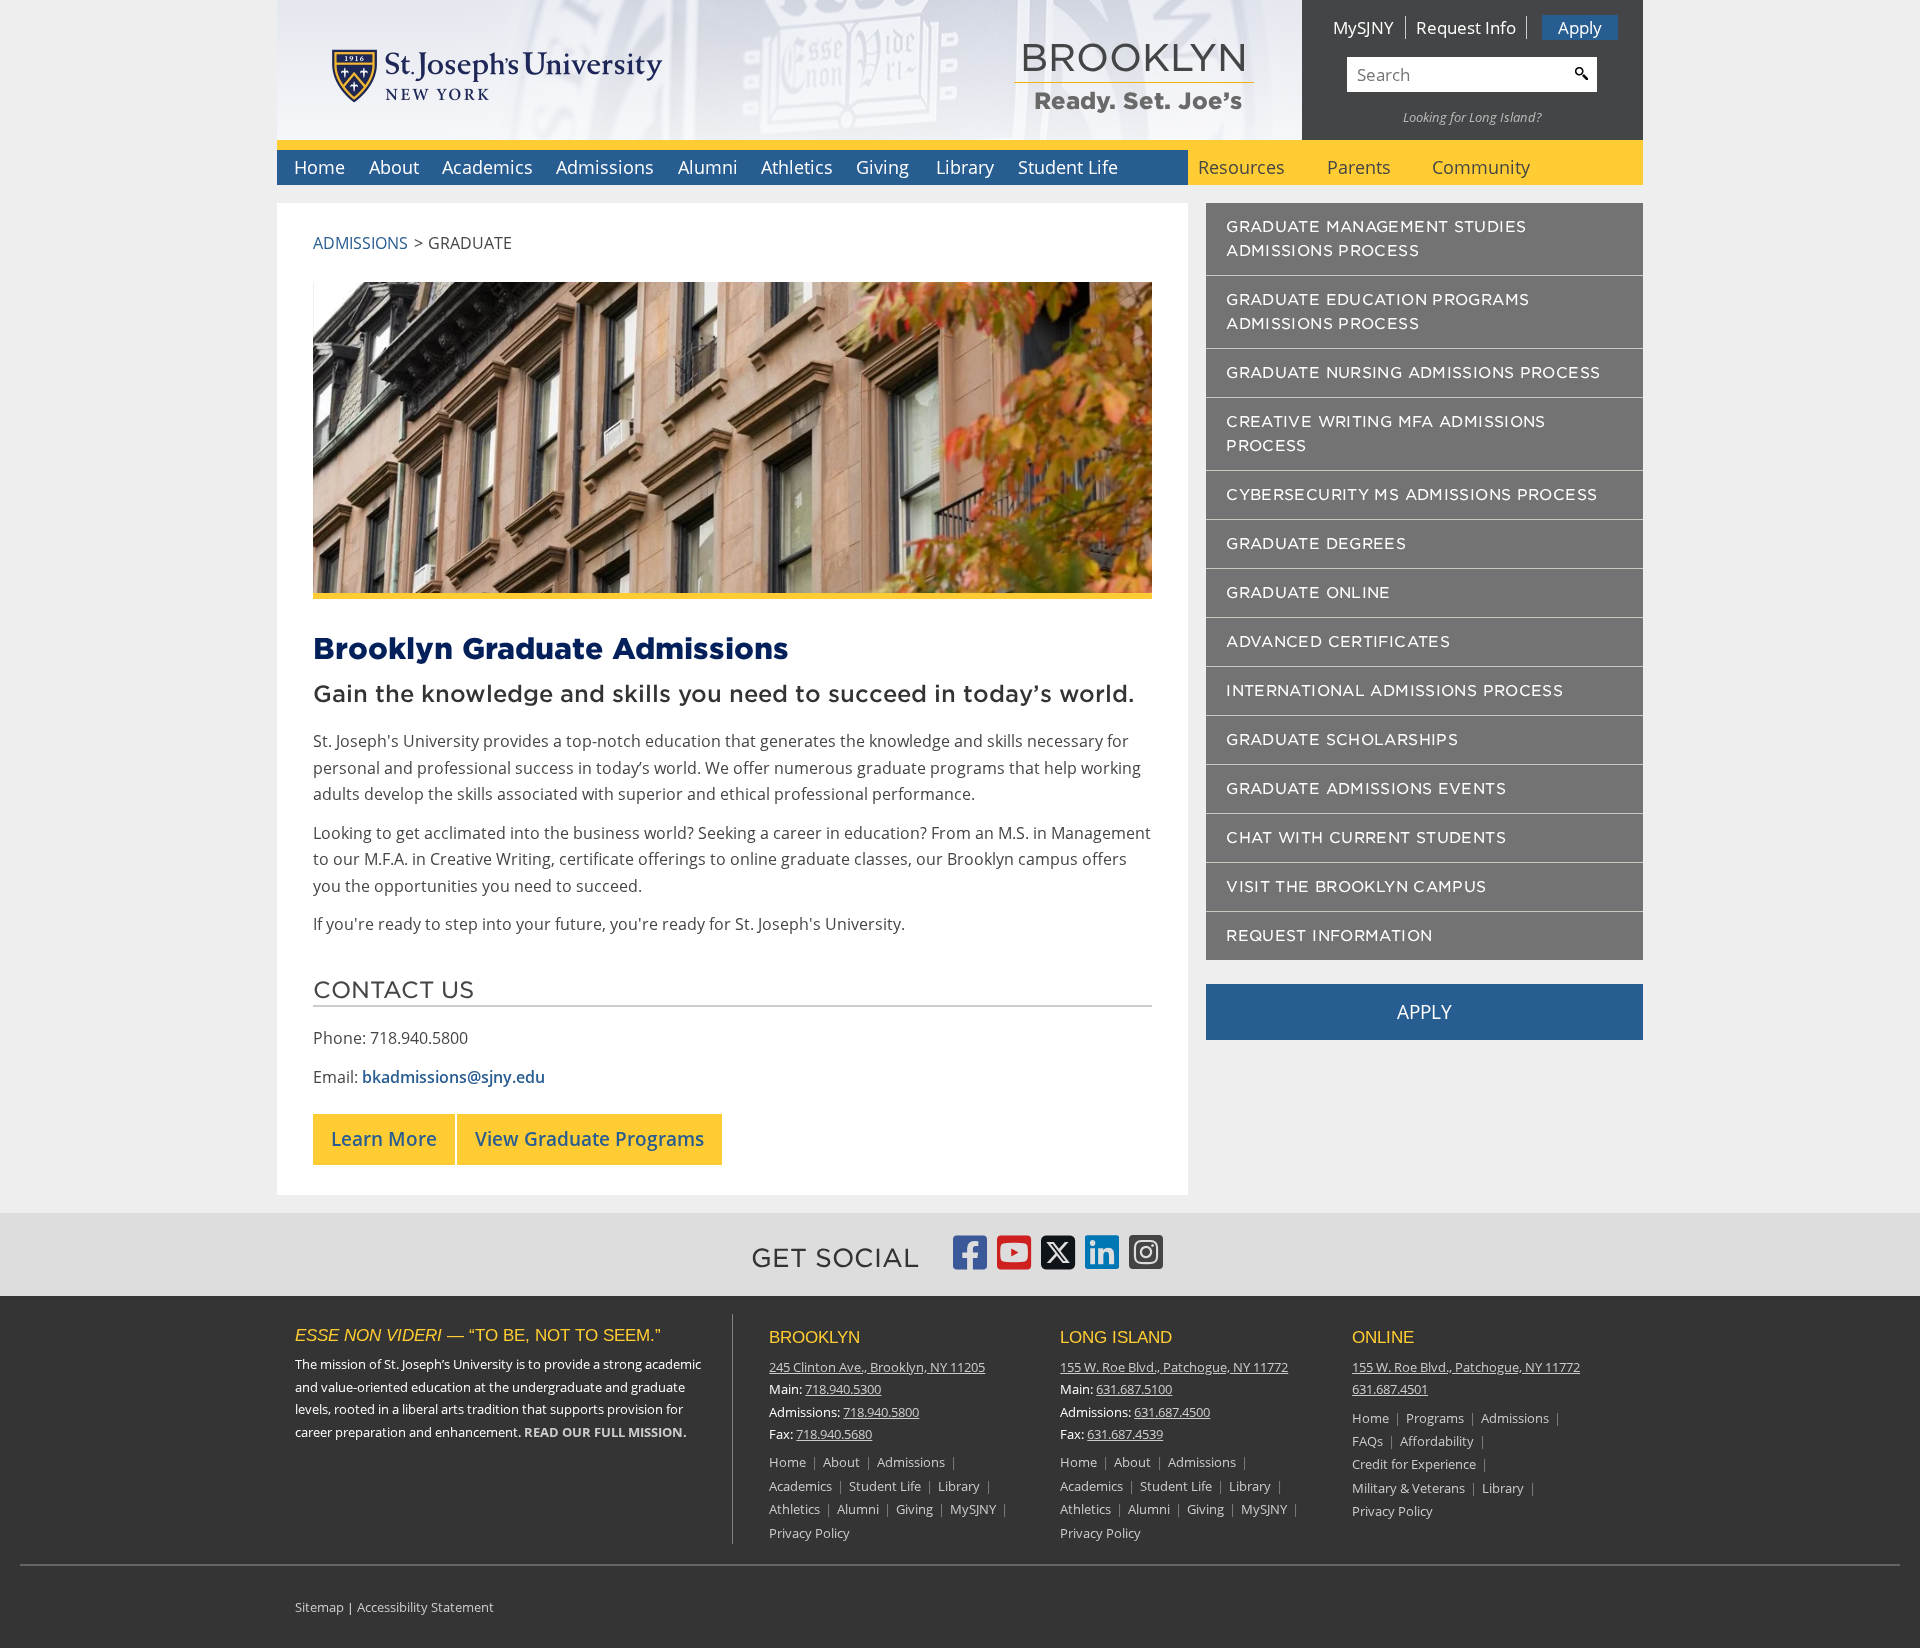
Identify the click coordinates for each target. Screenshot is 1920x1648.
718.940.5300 (843, 1389)
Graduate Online (1308, 593)
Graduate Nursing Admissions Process (1413, 373)
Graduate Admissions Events (1366, 789)
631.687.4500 (1172, 1412)
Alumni (708, 167)
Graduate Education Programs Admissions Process (1377, 312)
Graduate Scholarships (1342, 740)
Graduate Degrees (1316, 544)
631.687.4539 (1125, 1434)
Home (319, 167)
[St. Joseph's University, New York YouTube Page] (1014, 1261)
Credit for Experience (1414, 1464)
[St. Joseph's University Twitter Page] (1058, 1261)
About (394, 167)
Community (1481, 167)
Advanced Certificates (1338, 642)
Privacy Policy (809, 1533)
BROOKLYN (1134, 59)
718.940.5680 (834, 1434)
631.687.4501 (1390, 1389)
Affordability (1437, 1441)
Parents (1359, 167)
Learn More (384, 1138)
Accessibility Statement (425, 1607)
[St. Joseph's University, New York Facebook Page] (970, 1261)
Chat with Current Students (1366, 838)
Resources (1241, 167)
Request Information (1329, 936)
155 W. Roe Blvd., (1174, 1367)
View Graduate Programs (589, 1138)
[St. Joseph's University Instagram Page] (1146, 1261)
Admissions (605, 167)
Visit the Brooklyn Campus (1356, 887)
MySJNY (1363, 27)
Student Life (1068, 167)
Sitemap (319, 1607)
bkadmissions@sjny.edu (453, 1077)
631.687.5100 (1134, 1389)
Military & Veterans (1408, 1488)
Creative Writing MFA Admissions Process (1386, 434)
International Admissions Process (1394, 691)
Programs (1435, 1418)
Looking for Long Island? (1472, 117)
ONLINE (1383, 1337)
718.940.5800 (881, 1412)
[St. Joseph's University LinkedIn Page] (1102, 1261)
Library (965, 167)
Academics (487, 167)
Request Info (1466, 27)
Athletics (797, 167)
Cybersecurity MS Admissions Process (1411, 495)
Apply (1580, 27)
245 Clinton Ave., (877, 1367)
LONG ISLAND (1116, 1337)
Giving (882, 167)
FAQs (1367, 1441)
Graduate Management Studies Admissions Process (1376, 239)
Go (1579, 71)
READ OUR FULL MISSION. (605, 1432)
